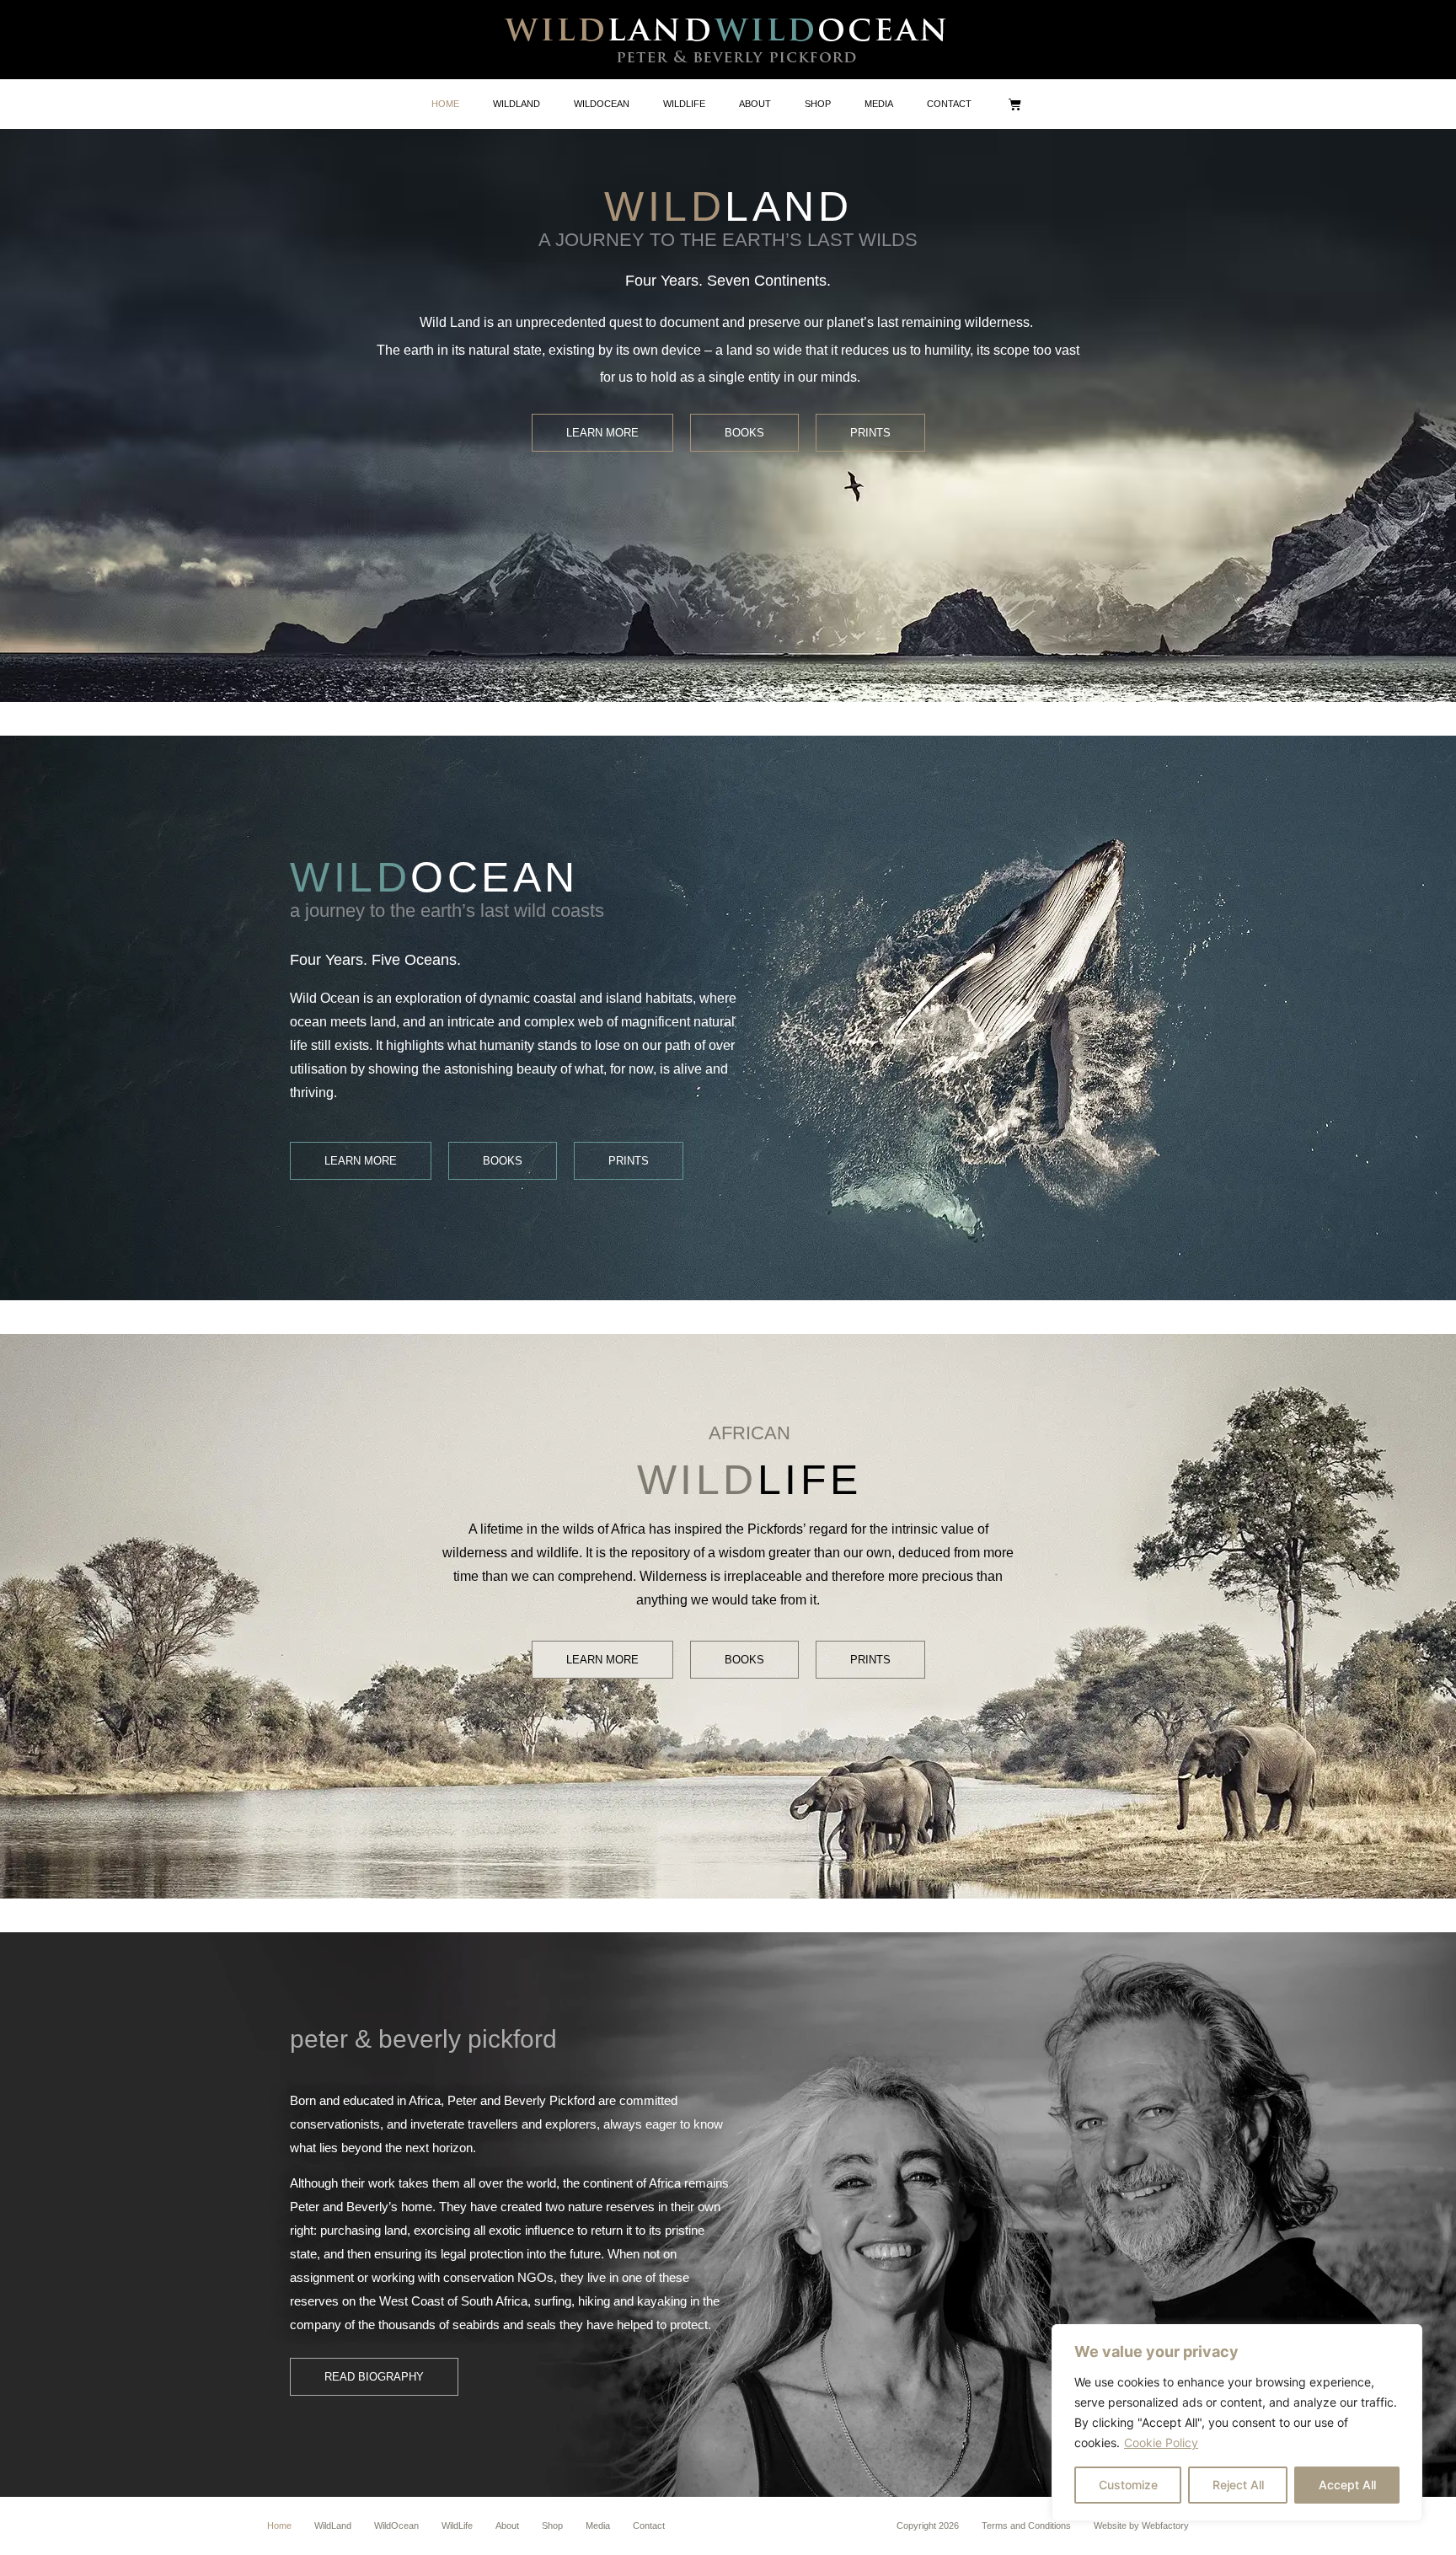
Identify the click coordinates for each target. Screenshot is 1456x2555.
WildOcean (396, 2526)
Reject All (1238, 2485)
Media (598, 2526)
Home (279, 2526)
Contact (649, 2526)
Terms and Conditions (1026, 2526)
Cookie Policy (1161, 2443)
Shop (552, 2526)
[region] (1237, 2423)
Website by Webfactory (1141, 2526)
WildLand (333, 2526)
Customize (1128, 2485)
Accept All (1347, 2485)
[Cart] (1015, 104)
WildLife (457, 2526)
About (507, 2526)
